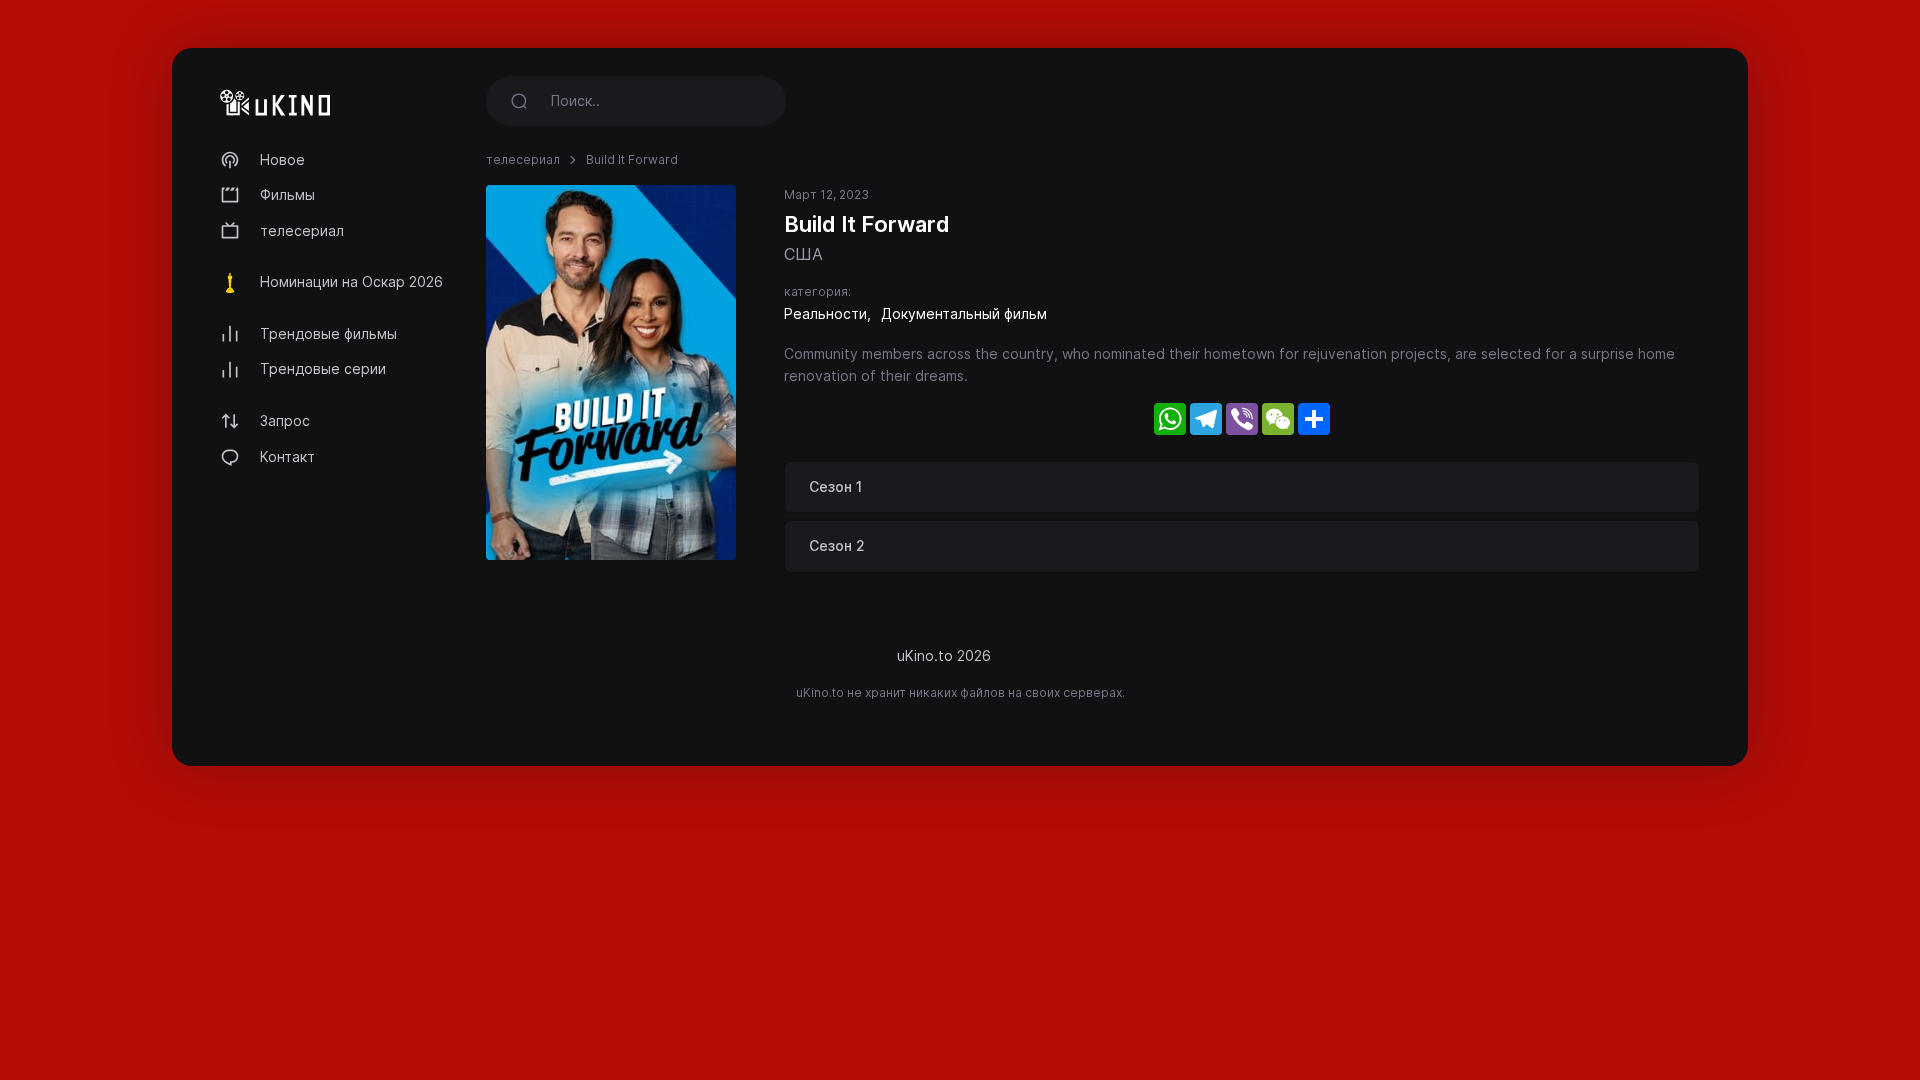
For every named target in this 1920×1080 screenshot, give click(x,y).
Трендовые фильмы (328, 333)
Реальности (825, 313)
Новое (282, 159)
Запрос (285, 420)
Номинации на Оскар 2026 (351, 281)
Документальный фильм (964, 313)
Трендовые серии (323, 368)
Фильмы (287, 194)
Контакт (287, 456)
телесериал (302, 230)
